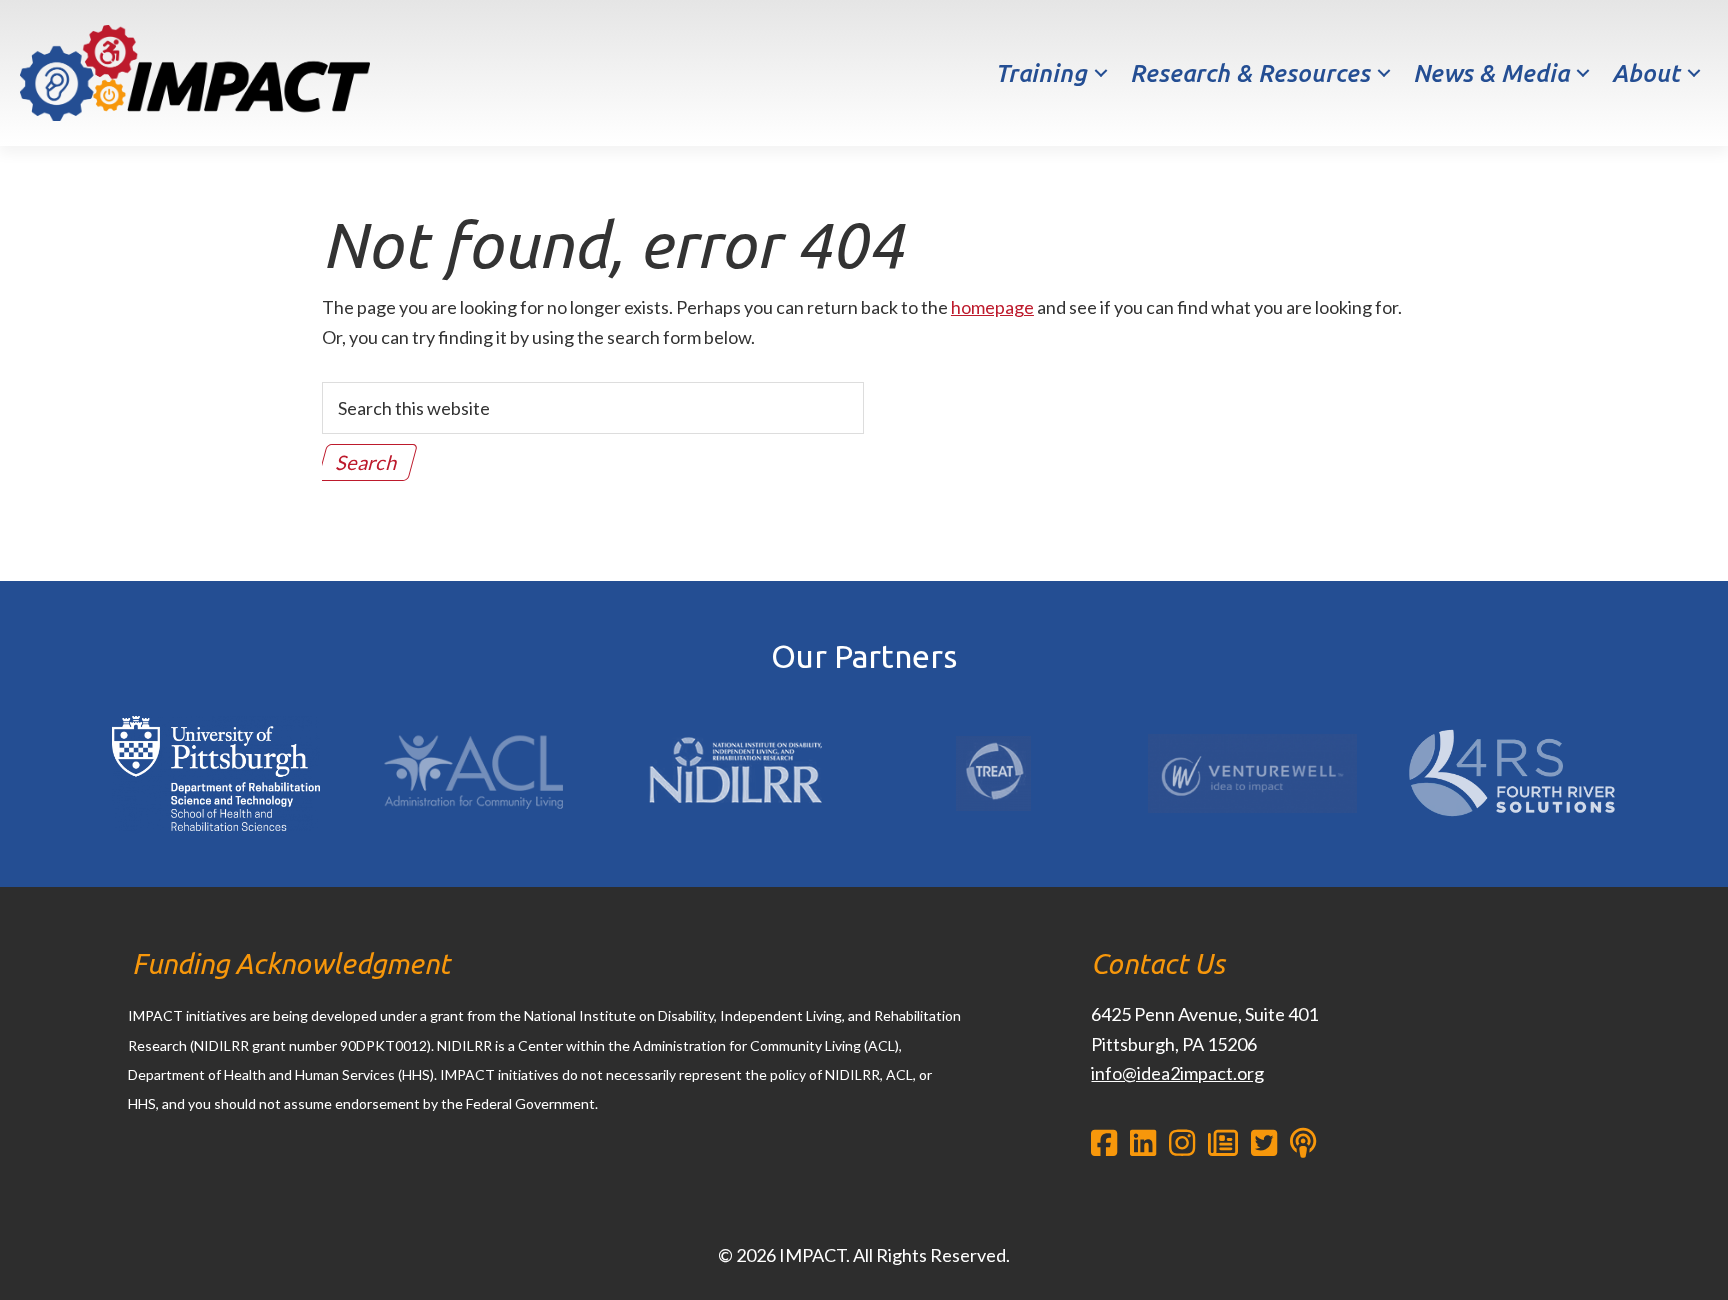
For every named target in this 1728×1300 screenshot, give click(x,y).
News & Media (1491, 73)
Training (1041, 73)
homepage (992, 307)
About (1646, 73)
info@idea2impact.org (1177, 1073)
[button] (1101, 73)
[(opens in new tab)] (216, 716)
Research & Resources (1250, 73)
